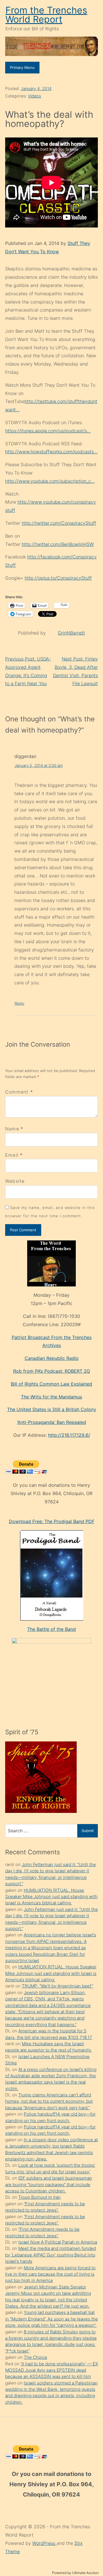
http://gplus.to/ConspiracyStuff (58, 578)
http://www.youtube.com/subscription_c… (50, 481)
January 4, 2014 (36, 88)
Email (12, 1155)
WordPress (44, 2543)
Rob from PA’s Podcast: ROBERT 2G (52, 1371)
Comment (19, 1092)
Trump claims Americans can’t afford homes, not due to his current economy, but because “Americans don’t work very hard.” (49, 2101)
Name (12, 1129)
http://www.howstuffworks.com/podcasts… (51, 452)
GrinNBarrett (71, 633)
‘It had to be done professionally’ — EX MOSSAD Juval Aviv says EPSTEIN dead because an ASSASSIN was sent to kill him (51, 2370)
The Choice (35, 2357)
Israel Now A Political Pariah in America (58, 2242)
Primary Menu (22, 67)
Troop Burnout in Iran (39, 2197)
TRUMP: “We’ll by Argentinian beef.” (57, 1986)
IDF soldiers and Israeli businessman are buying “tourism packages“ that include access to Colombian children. (49, 2184)
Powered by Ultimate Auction (75, 2573)
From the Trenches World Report (46, 15)
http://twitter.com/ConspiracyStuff (59, 523)
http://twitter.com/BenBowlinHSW (58, 544)
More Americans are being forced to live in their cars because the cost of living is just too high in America (50, 2274)
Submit (88, 1831)
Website (15, 1181)
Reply (19, 1003)
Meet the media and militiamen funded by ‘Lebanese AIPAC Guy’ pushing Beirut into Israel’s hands (50, 2255)
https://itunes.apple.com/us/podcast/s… (48, 431)
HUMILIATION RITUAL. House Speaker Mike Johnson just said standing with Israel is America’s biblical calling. (51, 1897)
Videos (34, 96)
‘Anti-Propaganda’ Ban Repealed (52, 1422)
